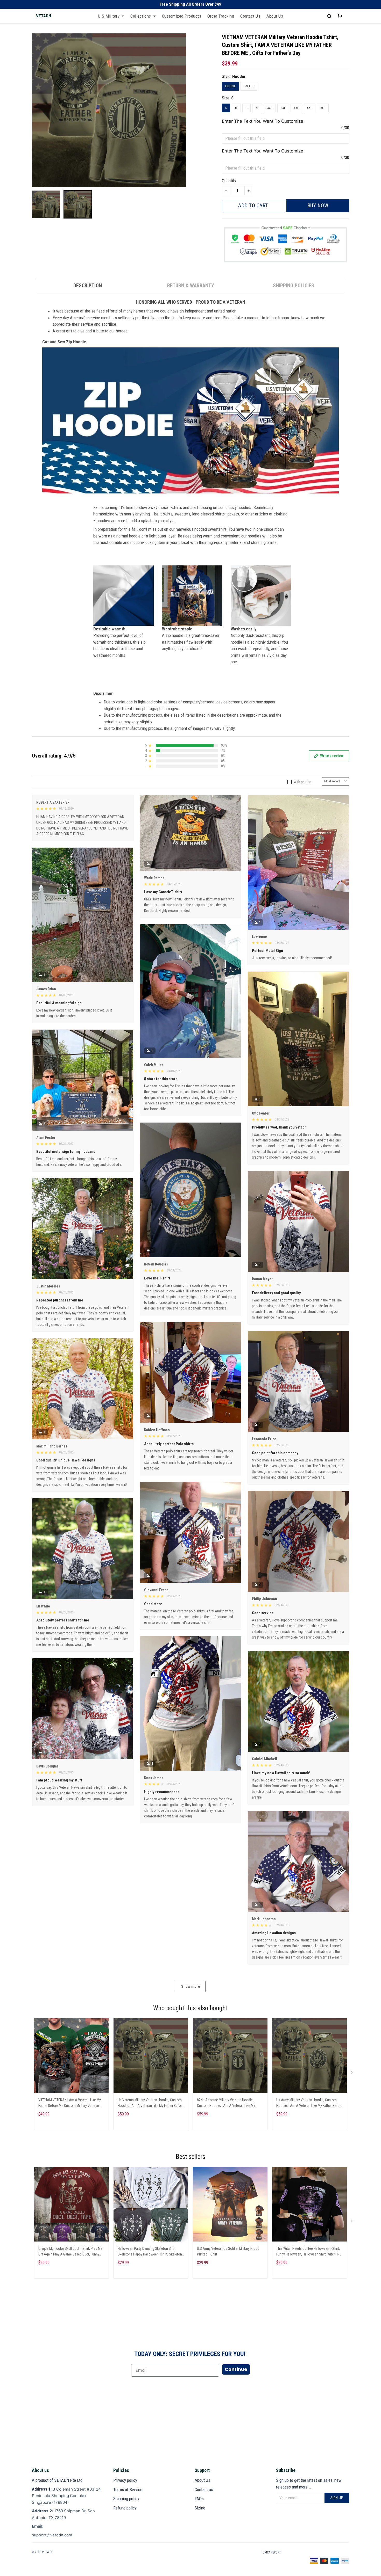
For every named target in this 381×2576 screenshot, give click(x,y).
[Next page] (352, 2073)
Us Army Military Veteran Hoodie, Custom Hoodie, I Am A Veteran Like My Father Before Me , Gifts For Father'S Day (309, 2103)
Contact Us (250, 16)
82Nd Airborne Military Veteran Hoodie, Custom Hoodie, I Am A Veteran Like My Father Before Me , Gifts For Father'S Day (226, 2103)
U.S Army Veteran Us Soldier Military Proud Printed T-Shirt (228, 2251)
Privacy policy (125, 2480)
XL (257, 108)
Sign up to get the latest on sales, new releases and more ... (309, 2484)
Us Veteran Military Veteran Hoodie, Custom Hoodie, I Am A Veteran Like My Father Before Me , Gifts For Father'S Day (151, 2103)
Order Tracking (221, 16)
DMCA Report (272, 2552)
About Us (275, 16)
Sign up (337, 2498)
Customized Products (182, 16)
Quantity (229, 181)
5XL (310, 108)
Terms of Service (128, 2490)
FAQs (199, 2499)
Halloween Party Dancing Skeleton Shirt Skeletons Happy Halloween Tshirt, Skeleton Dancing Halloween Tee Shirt (150, 2252)
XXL (270, 108)
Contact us (204, 2490)
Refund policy (125, 2508)
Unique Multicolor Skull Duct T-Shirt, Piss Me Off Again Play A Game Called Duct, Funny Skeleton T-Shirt (70, 2252)
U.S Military (109, 16)
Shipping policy (126, 2499)
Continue (236, 2369)
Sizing (200, 2508)
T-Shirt (249, 86)
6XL (323, 108)
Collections (141, 16)
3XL (283, 108)
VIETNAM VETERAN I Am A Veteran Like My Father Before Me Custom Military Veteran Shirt (70, 2103)
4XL (296, 108)
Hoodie (239, 76)
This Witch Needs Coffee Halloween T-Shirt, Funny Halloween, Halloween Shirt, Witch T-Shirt (308, 2252)
